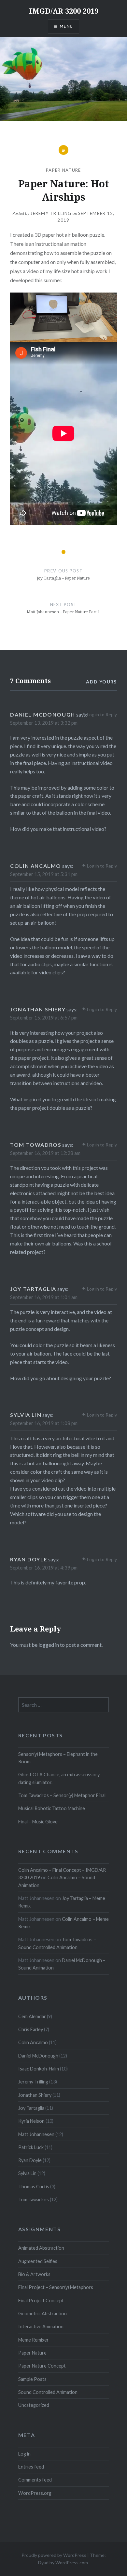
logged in (49, 1645)
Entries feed (31, 2467)
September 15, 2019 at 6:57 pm (44, 1018)
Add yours (101, 682)
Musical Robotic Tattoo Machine (52, 1808)
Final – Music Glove (38, 1822)
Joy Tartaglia (31, 2108)
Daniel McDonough (38, 2056)
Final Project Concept (41, 2301)
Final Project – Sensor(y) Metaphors (56, 2287)
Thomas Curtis (34, 2187)
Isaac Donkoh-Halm (39, 2069)
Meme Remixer (34, 2340)
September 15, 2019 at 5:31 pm (44, 874)
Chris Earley (31, 2029)
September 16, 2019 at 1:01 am (44, 1297)
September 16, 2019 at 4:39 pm (44, 1568)
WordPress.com (72, 2563)
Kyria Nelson (31, 2121)
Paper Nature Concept (42, 2366)
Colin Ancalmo (33, 2042)
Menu (66, 26)
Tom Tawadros (34, 2200)
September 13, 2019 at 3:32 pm (44, 723)
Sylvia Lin (27, 2173)
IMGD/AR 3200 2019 (64, 11)
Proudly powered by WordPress (54, 2555)
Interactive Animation (41, 2326)
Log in (24, 2454)
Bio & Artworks (34, 2274)
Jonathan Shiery (35, 2095)
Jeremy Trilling (51, 213)
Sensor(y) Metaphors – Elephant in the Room (58, 1758)
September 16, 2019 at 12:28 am (45, 1153)
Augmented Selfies (38, 2261)
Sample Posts (32, 2379)
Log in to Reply (102, 714)
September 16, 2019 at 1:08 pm (44, 1423)
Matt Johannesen (36, 2134)
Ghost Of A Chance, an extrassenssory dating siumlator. (59, 1778)
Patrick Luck (31, 2147)
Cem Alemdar (32, 2016)
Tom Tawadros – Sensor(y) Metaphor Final (62, 1795)
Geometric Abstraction (42, 2313)
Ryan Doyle (30, 2160)
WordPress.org (35, 2493)
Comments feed (35, 2480)
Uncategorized (34, 2405)
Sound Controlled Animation (48, 2392)
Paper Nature (63, 170)
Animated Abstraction (41, 2248)
